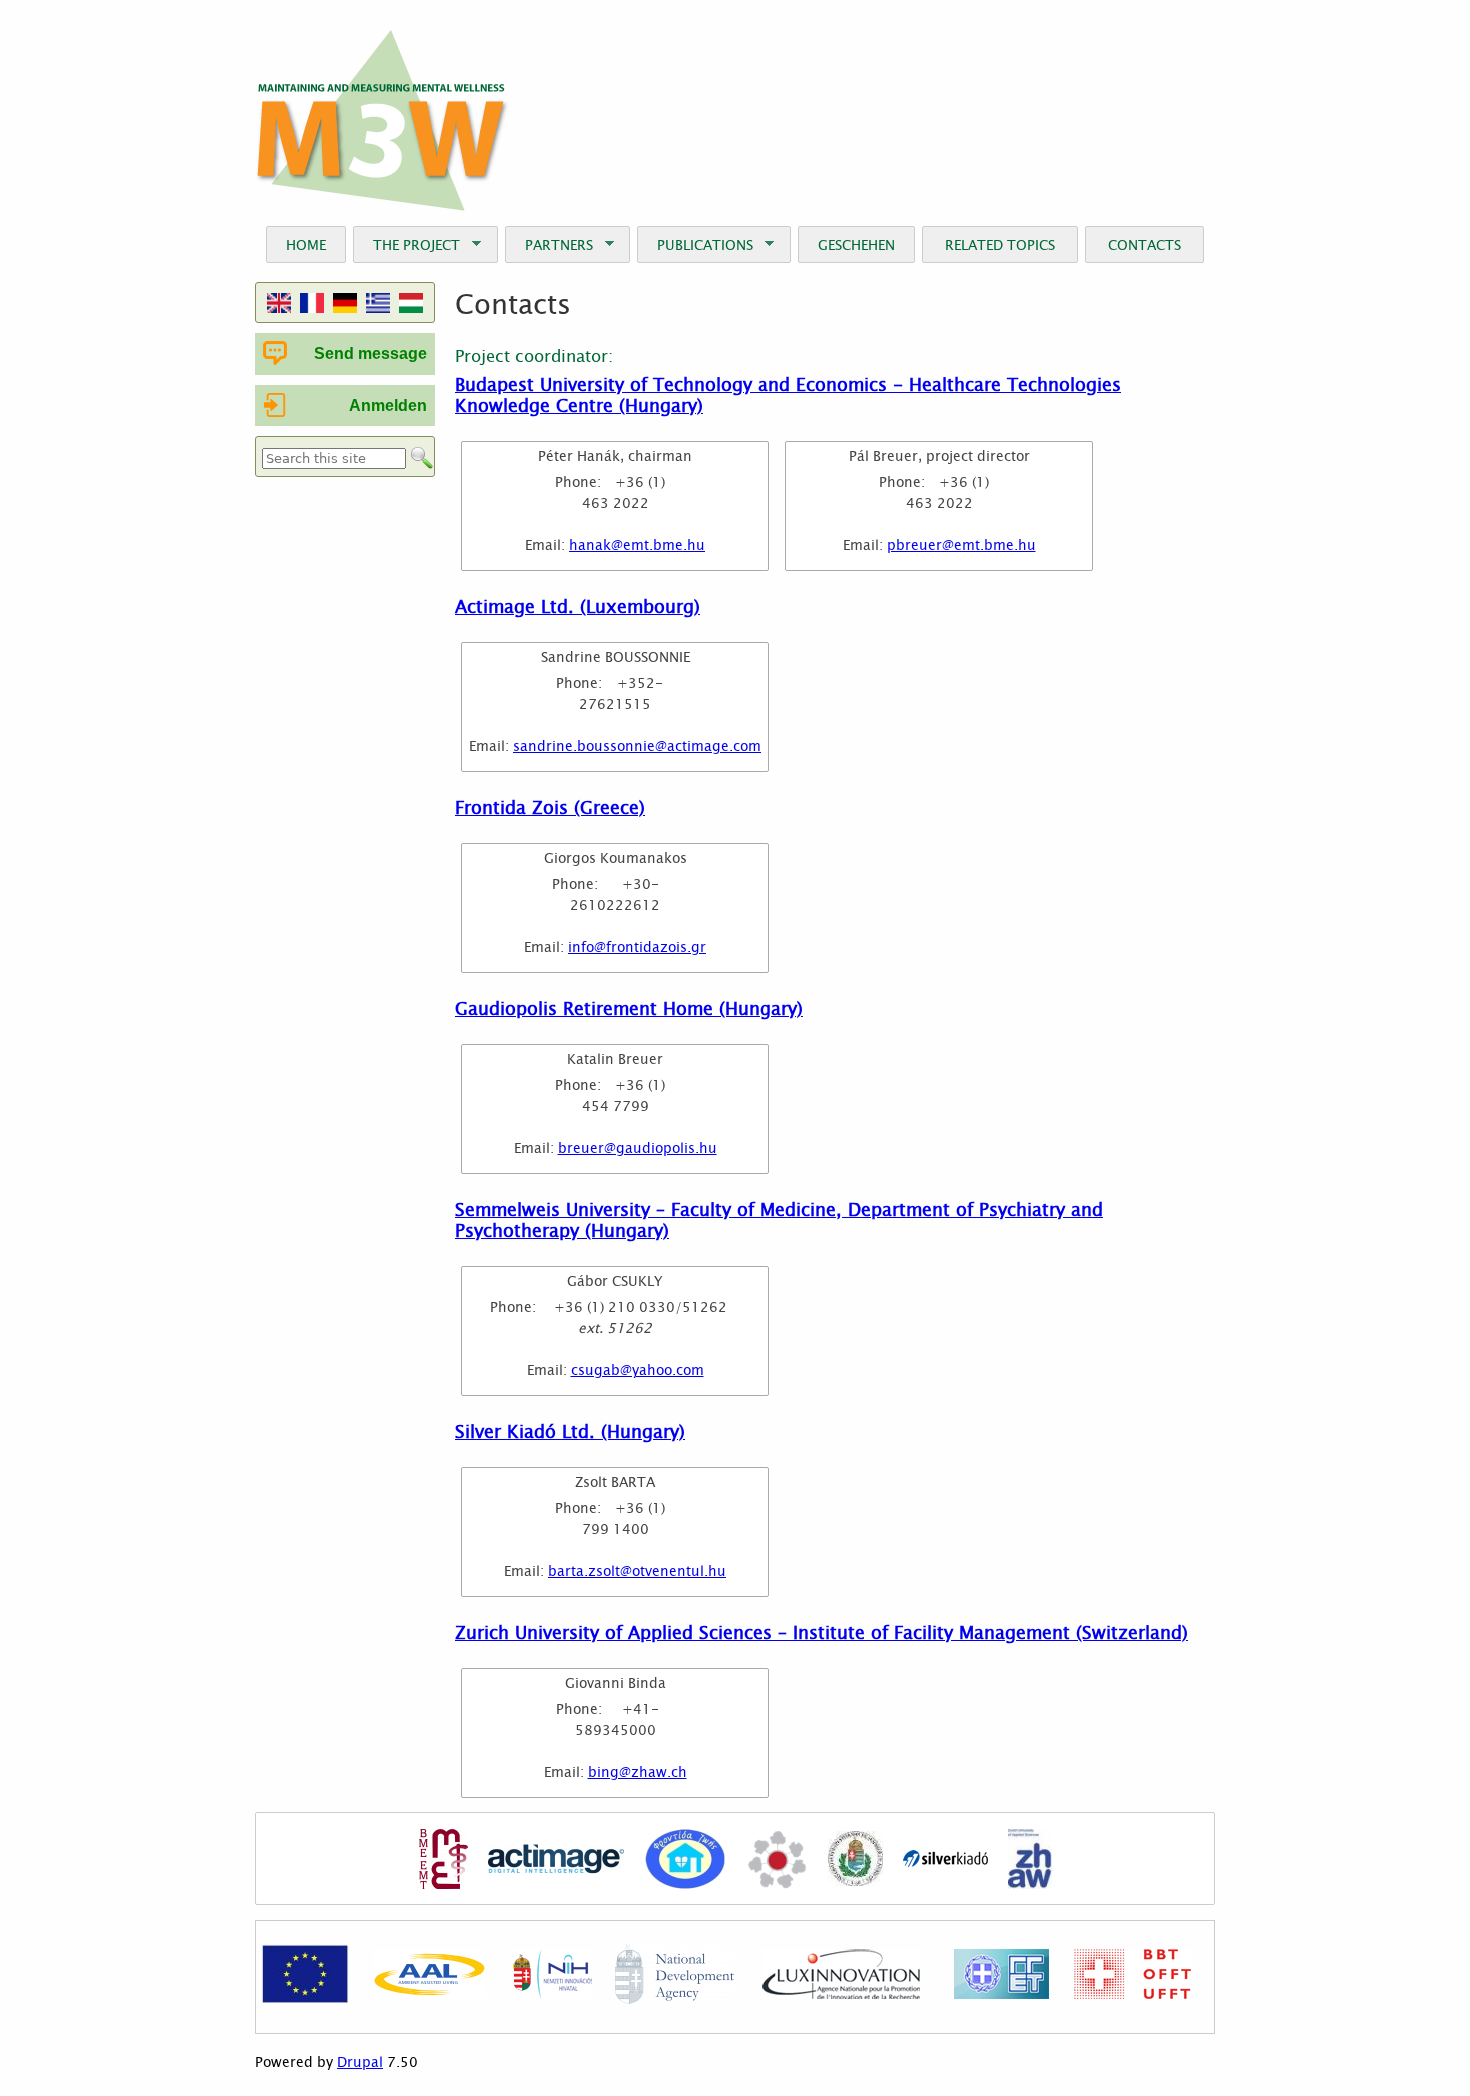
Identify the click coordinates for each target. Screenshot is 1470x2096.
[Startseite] (382, 120)
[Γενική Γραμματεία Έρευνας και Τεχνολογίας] (1001, 1994)
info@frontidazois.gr (637, 946)
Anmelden (388, 405)
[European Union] (305, 1999)
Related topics (1000, 244)
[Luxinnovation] (841, 1994)
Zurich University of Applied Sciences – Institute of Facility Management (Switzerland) (821, 1632)
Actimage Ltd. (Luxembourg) (577, 606)
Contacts (1144, 244)
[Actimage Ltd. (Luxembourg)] (556, 1861)
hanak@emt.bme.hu (637, 544)
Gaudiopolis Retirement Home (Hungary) (629, 1008)
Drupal (360, 2062)
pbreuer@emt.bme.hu (961, 544)
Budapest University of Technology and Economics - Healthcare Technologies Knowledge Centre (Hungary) (788, 394)
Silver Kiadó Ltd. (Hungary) (570, 1431)
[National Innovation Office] (552, 1994)
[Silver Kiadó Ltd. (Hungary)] (945, 1861)
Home (306, 244)
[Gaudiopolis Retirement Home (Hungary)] (777, 1861)
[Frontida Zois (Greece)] (685, 1861)
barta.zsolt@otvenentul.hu (637, 1570)
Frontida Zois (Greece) (550, 807)
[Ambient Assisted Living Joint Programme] (429, 1994)
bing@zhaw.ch (637, 1771)
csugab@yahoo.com (637, 1369)
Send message (370, 353)
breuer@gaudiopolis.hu (637, 1147)
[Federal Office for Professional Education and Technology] (1132, 1994)
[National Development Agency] (674, 1999)
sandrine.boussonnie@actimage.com (637, 745)
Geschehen (856, 244)
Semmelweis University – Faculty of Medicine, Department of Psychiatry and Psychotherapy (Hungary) (779, 1219)
